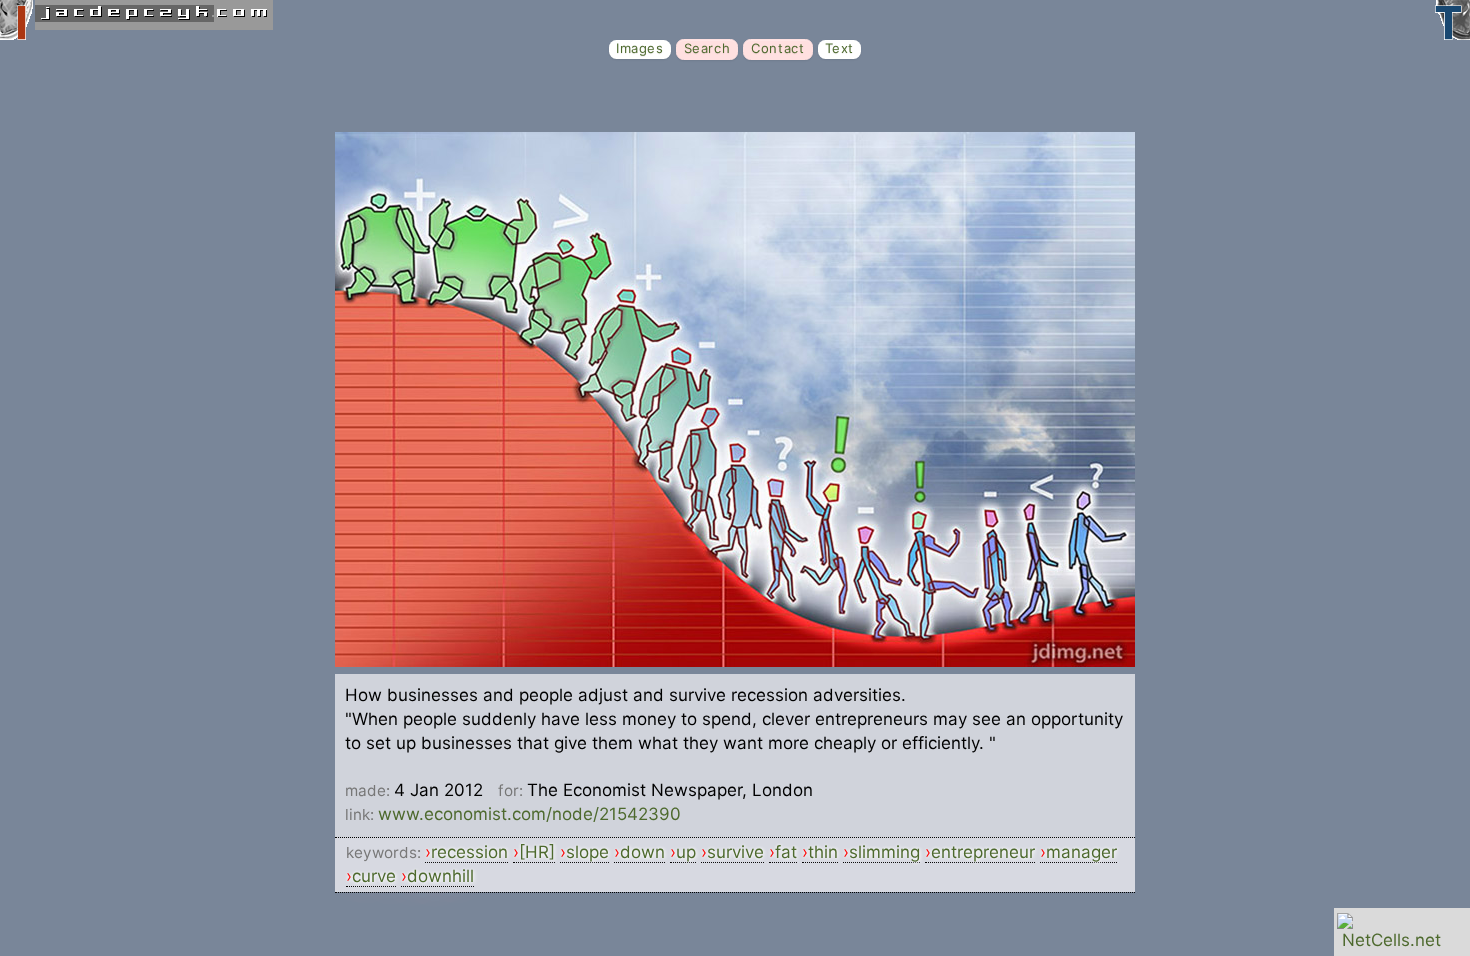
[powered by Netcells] (1391, 940)
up (686, 852)
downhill (440, 876)
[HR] (537, 852)
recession (469, 852)
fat (786, 852)
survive (735, 852)
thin (823, 852)
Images (640, 48)
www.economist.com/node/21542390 (529, 814)
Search (707, 48)
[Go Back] (735, 661)
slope (587, 852)
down (642, 852)
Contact (777, 48)
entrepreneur (983, 852)
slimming (884, 852)
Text (839, 48)
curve (374, 876)
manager (1081, 852)
